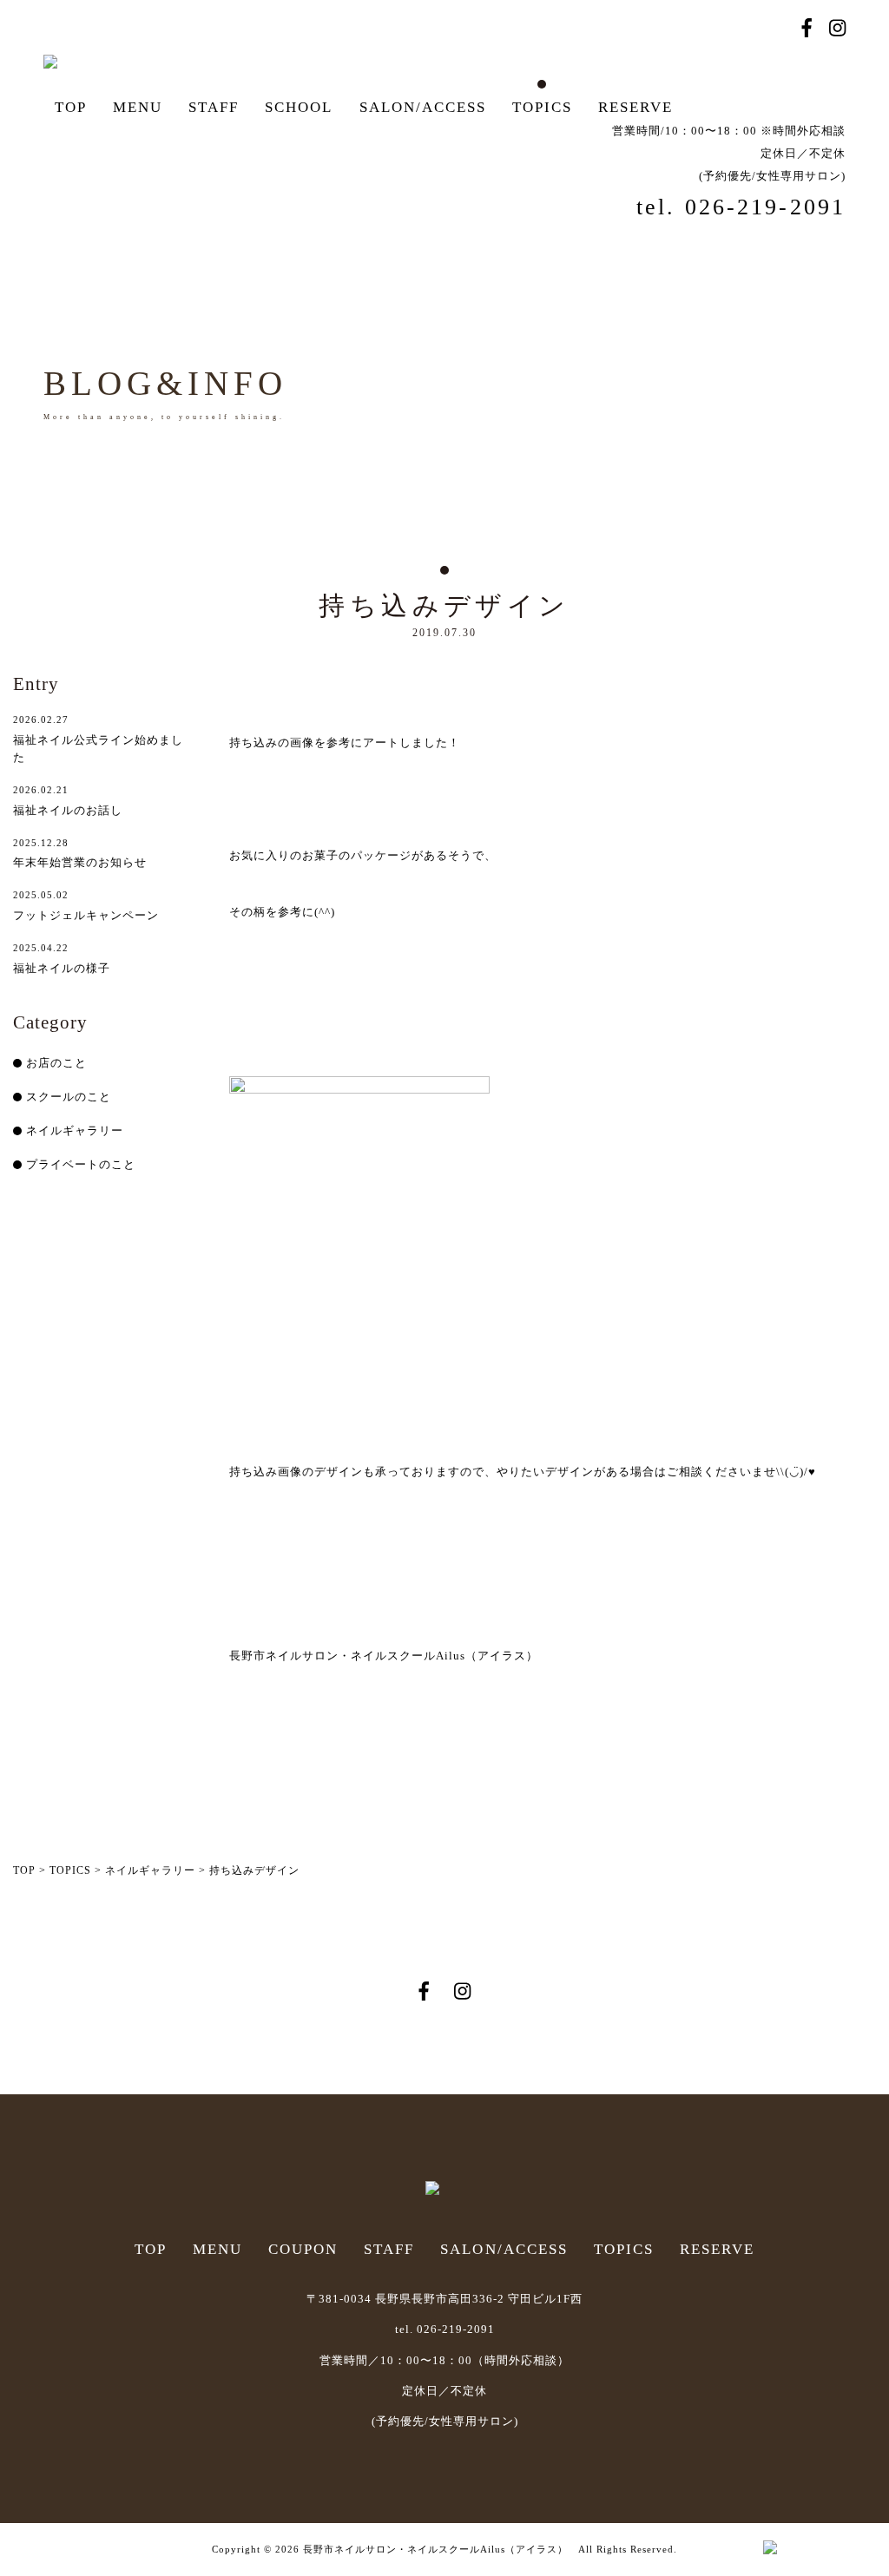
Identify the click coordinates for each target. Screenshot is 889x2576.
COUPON (303, 2249)
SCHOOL (299, 107)
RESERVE (635, 107)
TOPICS (542, 107)
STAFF (214, 107)
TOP (71, 107)
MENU (138, 107)
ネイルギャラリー (75, 1130)
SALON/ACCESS (423, 107)
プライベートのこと (81, 1164)
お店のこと (56, 1063)
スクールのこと (69, 1097)
